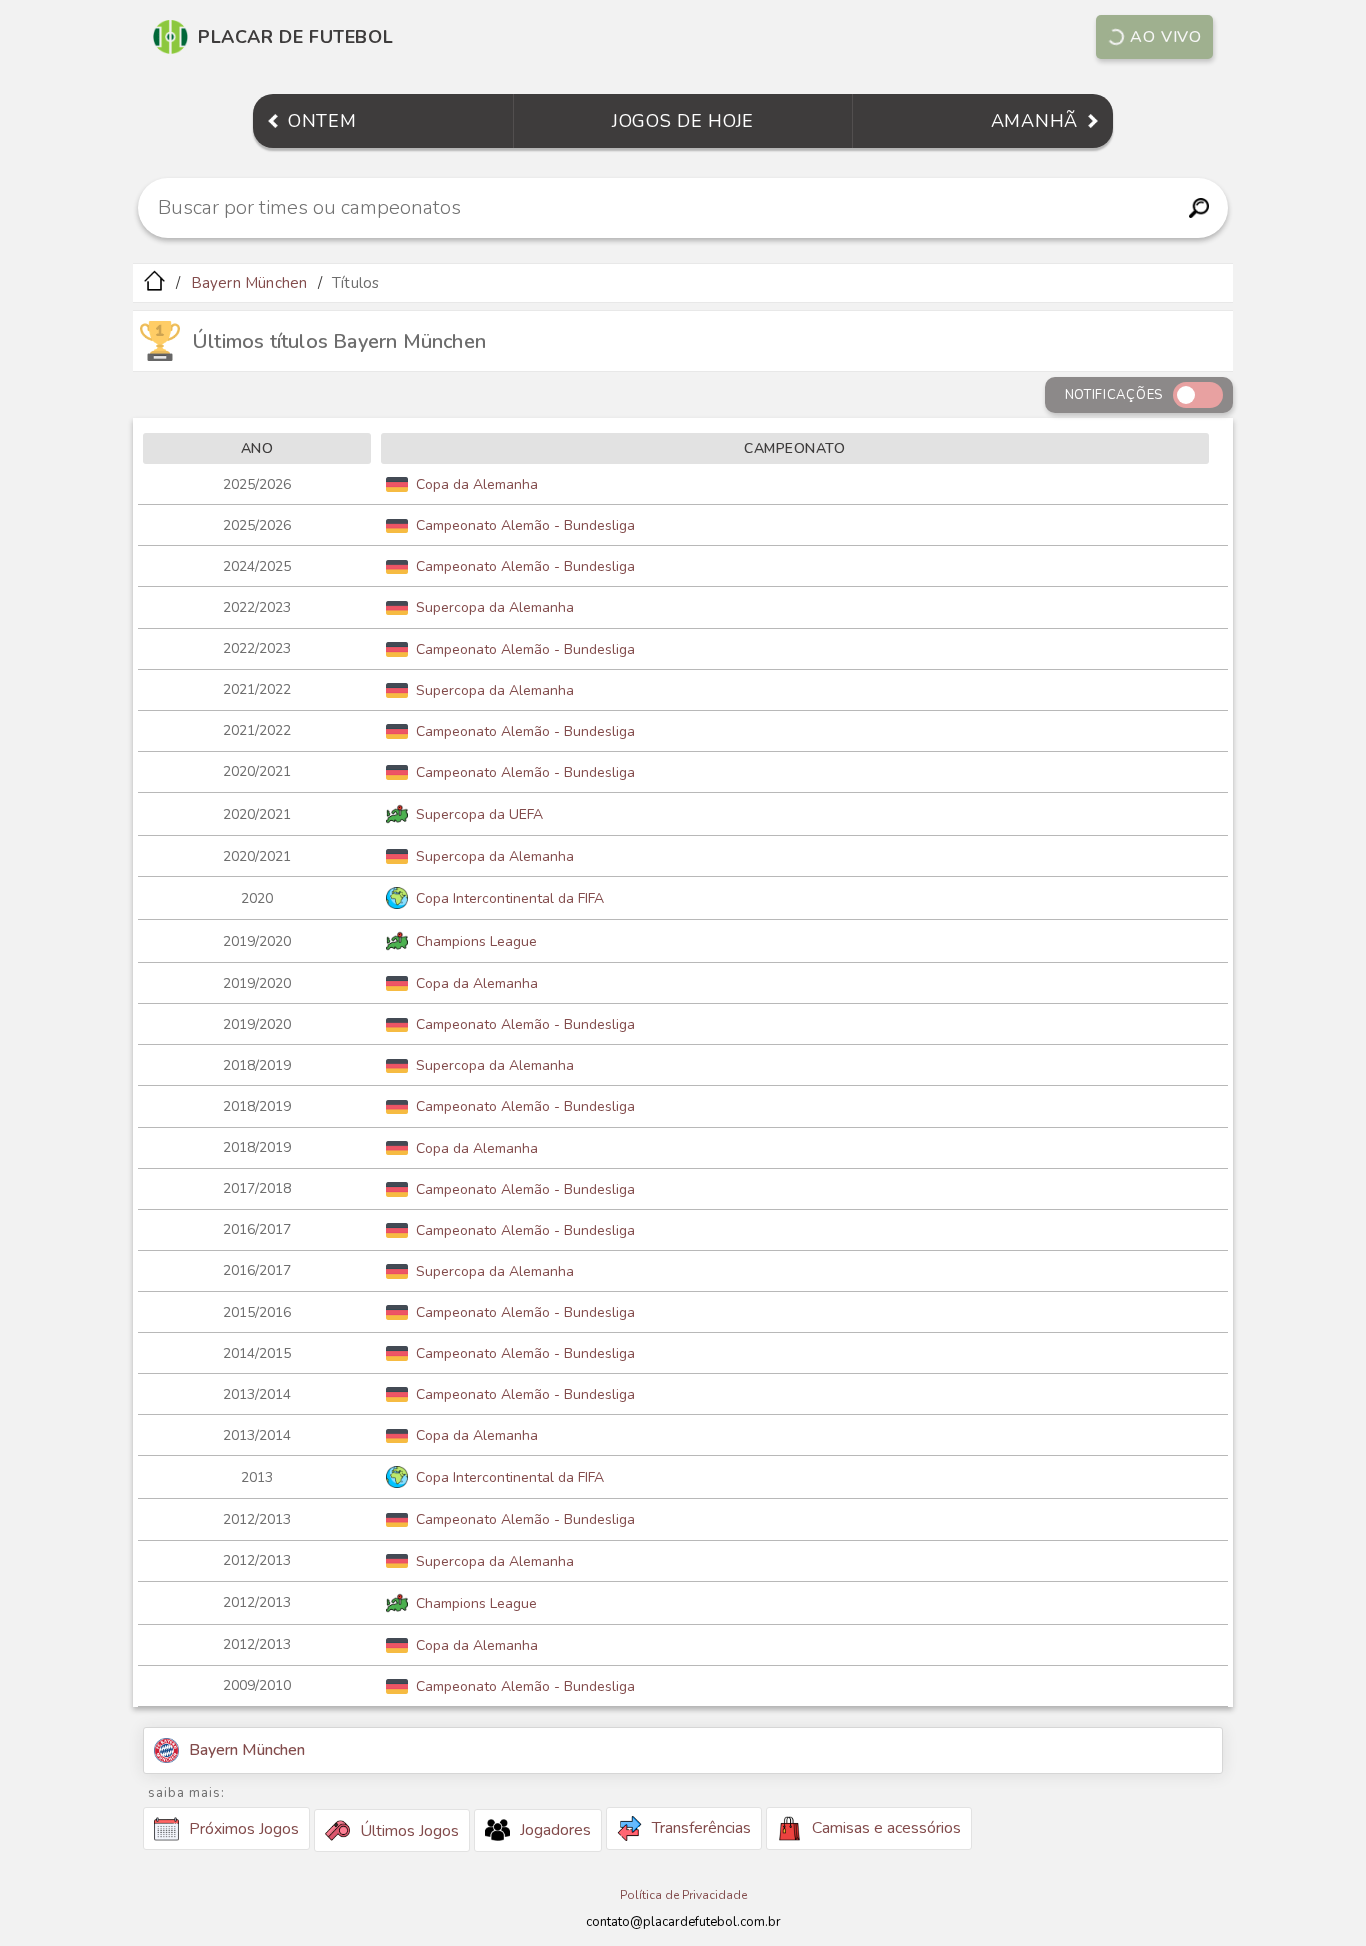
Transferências (701, 1828)
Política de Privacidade (683, 1895)
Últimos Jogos (409, 1831)
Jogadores (555, 1830)
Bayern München (249, 283)
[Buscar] (1198, 208)
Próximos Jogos (244, 1829)
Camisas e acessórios (886, 1828)
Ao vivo (1166, 37)
